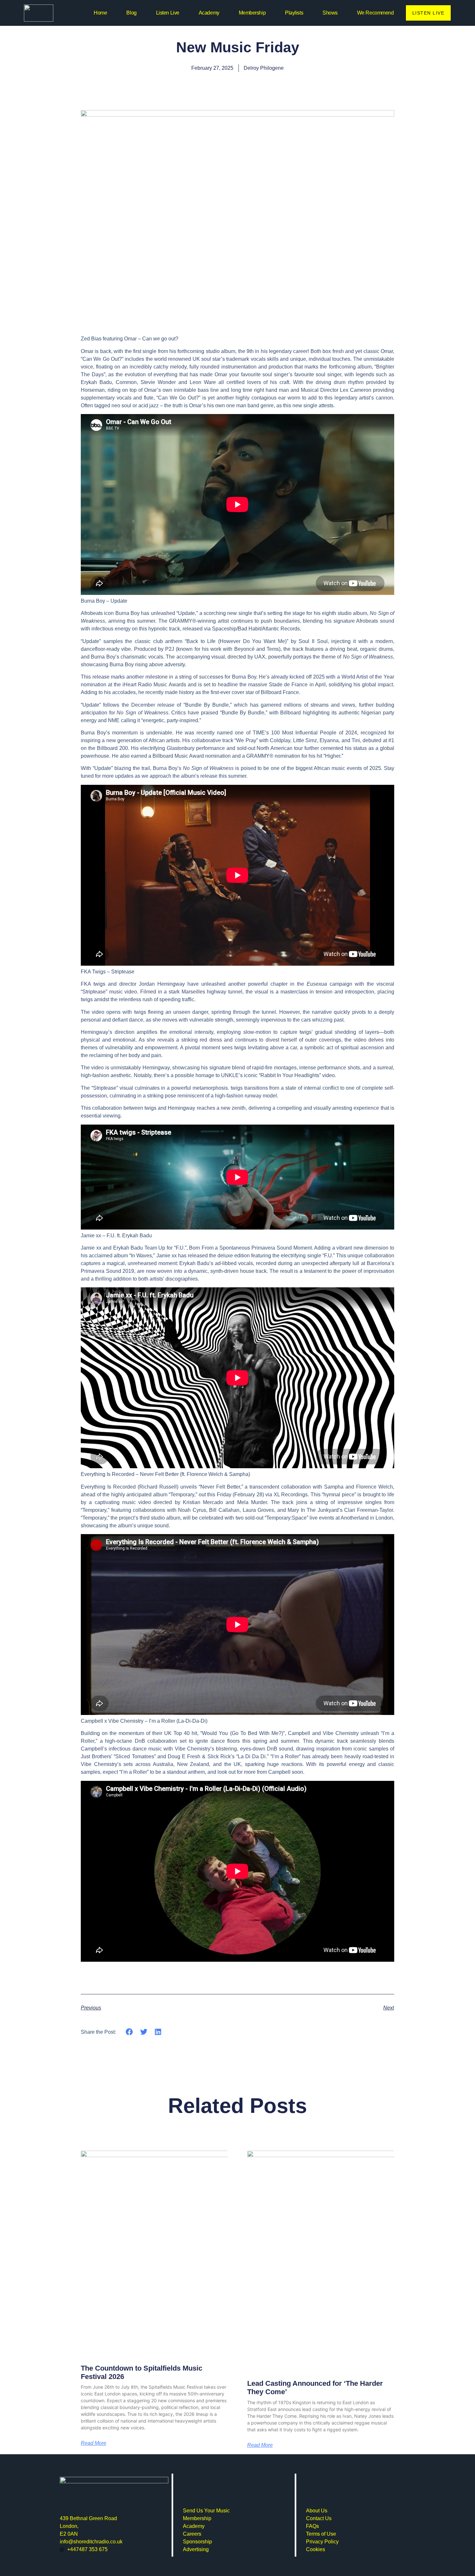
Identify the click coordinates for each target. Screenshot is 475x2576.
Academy (209, 13)
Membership (252, 13)
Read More (94, 2443)
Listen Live (168, 13)
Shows (330, 13)
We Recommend (375, 13)
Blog (131, 13)
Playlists (294, 13)
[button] (129, 2032)
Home (100, 13)
